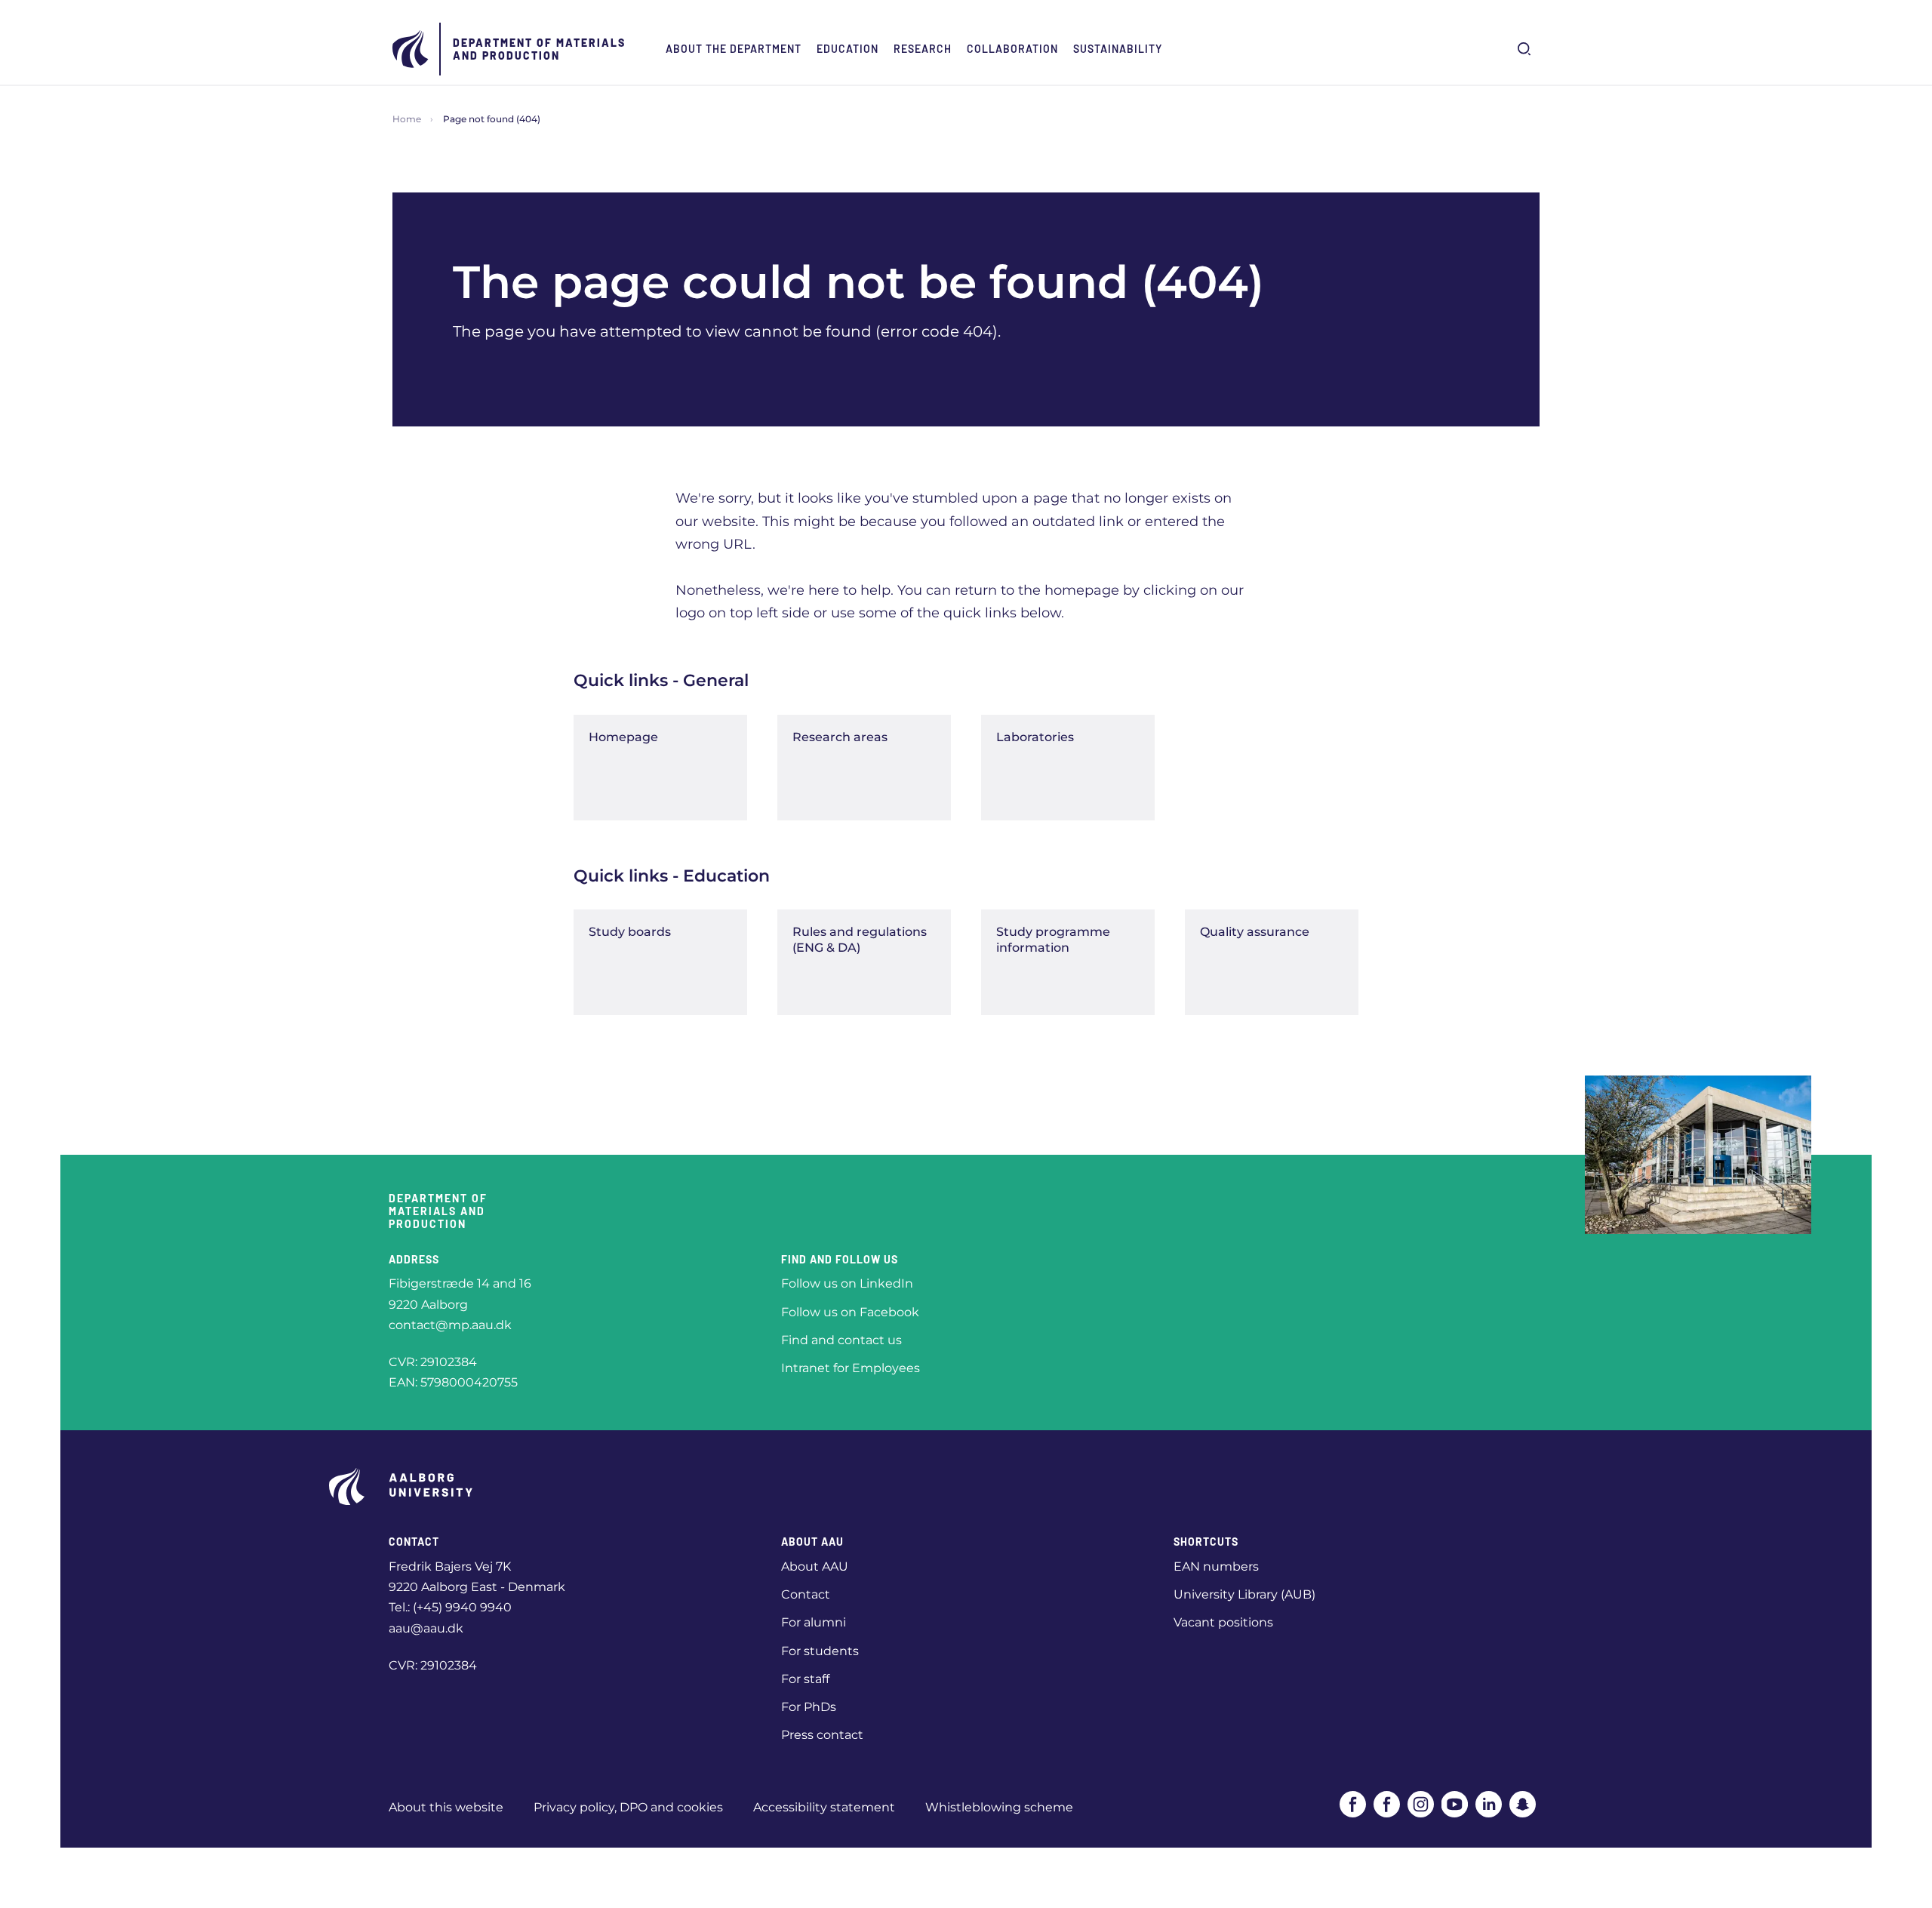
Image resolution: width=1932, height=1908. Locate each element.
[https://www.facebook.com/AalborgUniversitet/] (1353, 1804)
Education (848, 49)
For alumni (814, 1622)
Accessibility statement (824, 1807)
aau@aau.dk (426, 1628)
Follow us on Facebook (850, 1312)
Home (407, 119)
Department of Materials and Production (539, 49)
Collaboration (1012, 49)
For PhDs (809, 1707)
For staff (805, 1679)
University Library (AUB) (1244, 1594)
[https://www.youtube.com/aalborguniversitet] (1455, 1804)
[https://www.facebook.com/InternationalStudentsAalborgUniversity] (1387, 1804)
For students (820, 1651)
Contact (806, 1594)
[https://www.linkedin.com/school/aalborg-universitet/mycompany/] (1489, 1804)
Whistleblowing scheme (999, 1807)
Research (923, 49)
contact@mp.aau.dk (450, 1325)
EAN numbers (1216, 1566)
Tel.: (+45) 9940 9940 (450, 1607)
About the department (734, 49)
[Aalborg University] (411, 49)
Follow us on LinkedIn (847, 1283)
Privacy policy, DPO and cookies (628, 1807)
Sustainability (1118, 49)
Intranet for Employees (851, 1368)
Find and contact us (841, 1340)
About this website (446, 1807)
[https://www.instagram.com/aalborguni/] (1421, 1804)
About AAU (815, 1566)
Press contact (822, 1735)
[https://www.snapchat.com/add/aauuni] (1523, 1804)
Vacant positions (1223, 1622)
